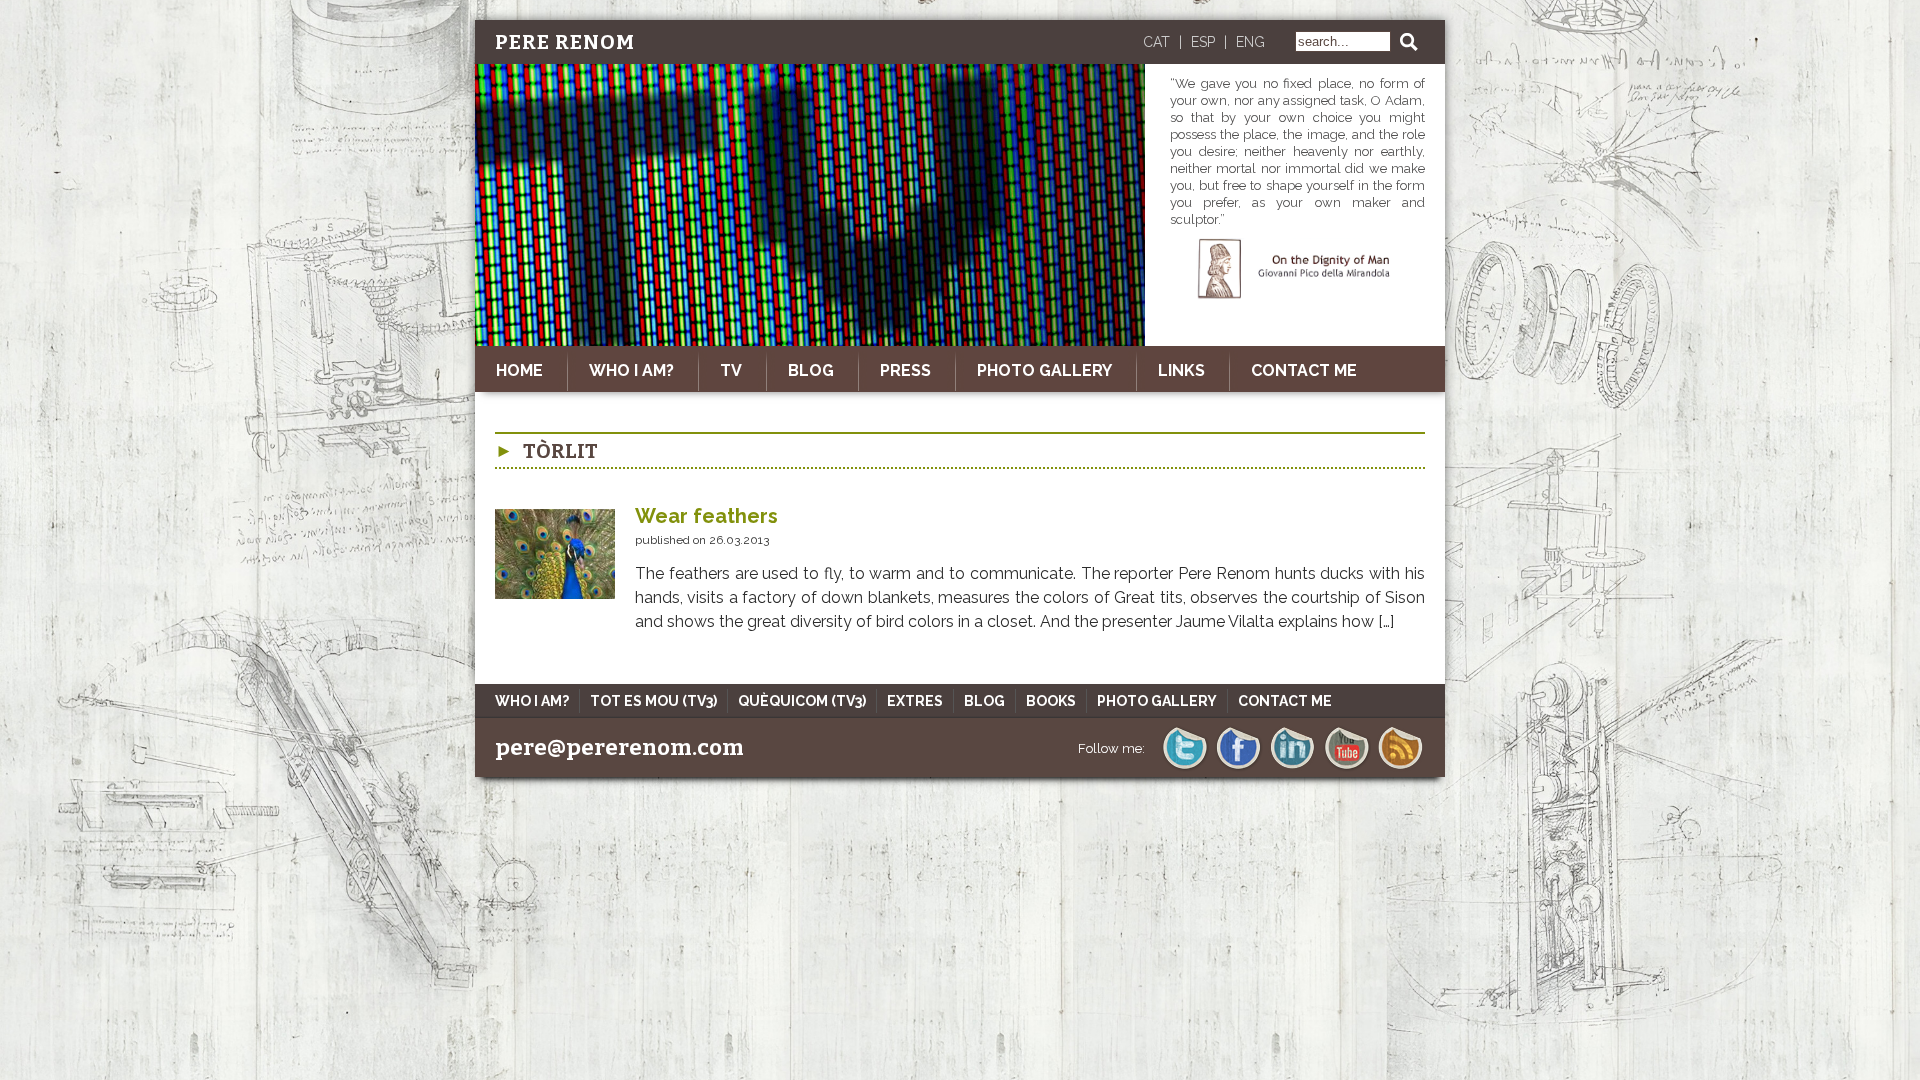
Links (1181, 370)
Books (1051, 701)
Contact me (1304, 370)
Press (905, 370)
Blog (984, 701)
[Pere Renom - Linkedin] (1292, 767)
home (519, 370)
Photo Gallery (1157, 701)
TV (731, 370)
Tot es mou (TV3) (653, 701)
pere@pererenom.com (619, 747)
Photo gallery (1044, 370)
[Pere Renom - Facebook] (1238, 767)
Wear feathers (706, 516)
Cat (1156, 42)
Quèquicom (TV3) (802, 701)
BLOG (811, 370)
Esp (1203, 42)
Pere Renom (565, 42)
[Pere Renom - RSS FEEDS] (1400, 767)
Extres (915, 701)
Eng (1250, 42)
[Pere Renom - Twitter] (1184, 767)
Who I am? (631, 370)
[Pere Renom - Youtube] (1346, 767)
